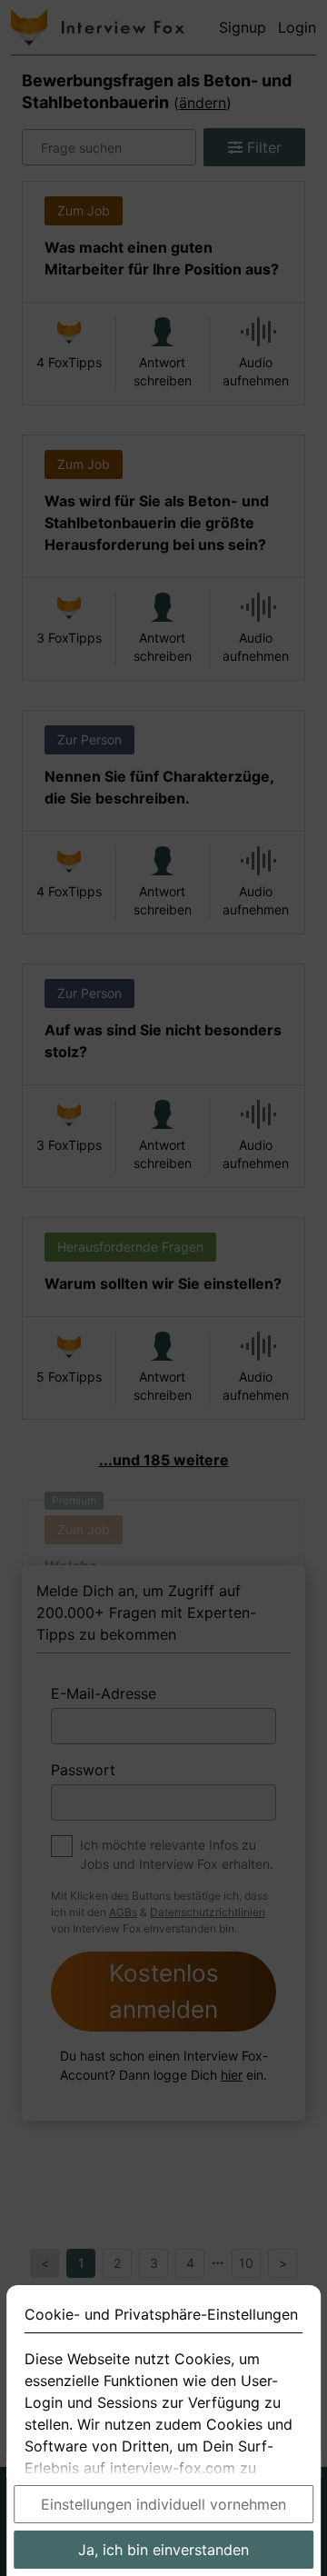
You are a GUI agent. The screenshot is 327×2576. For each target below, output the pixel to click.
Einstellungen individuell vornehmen (163, 2504)
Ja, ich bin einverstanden (163, 2550)
